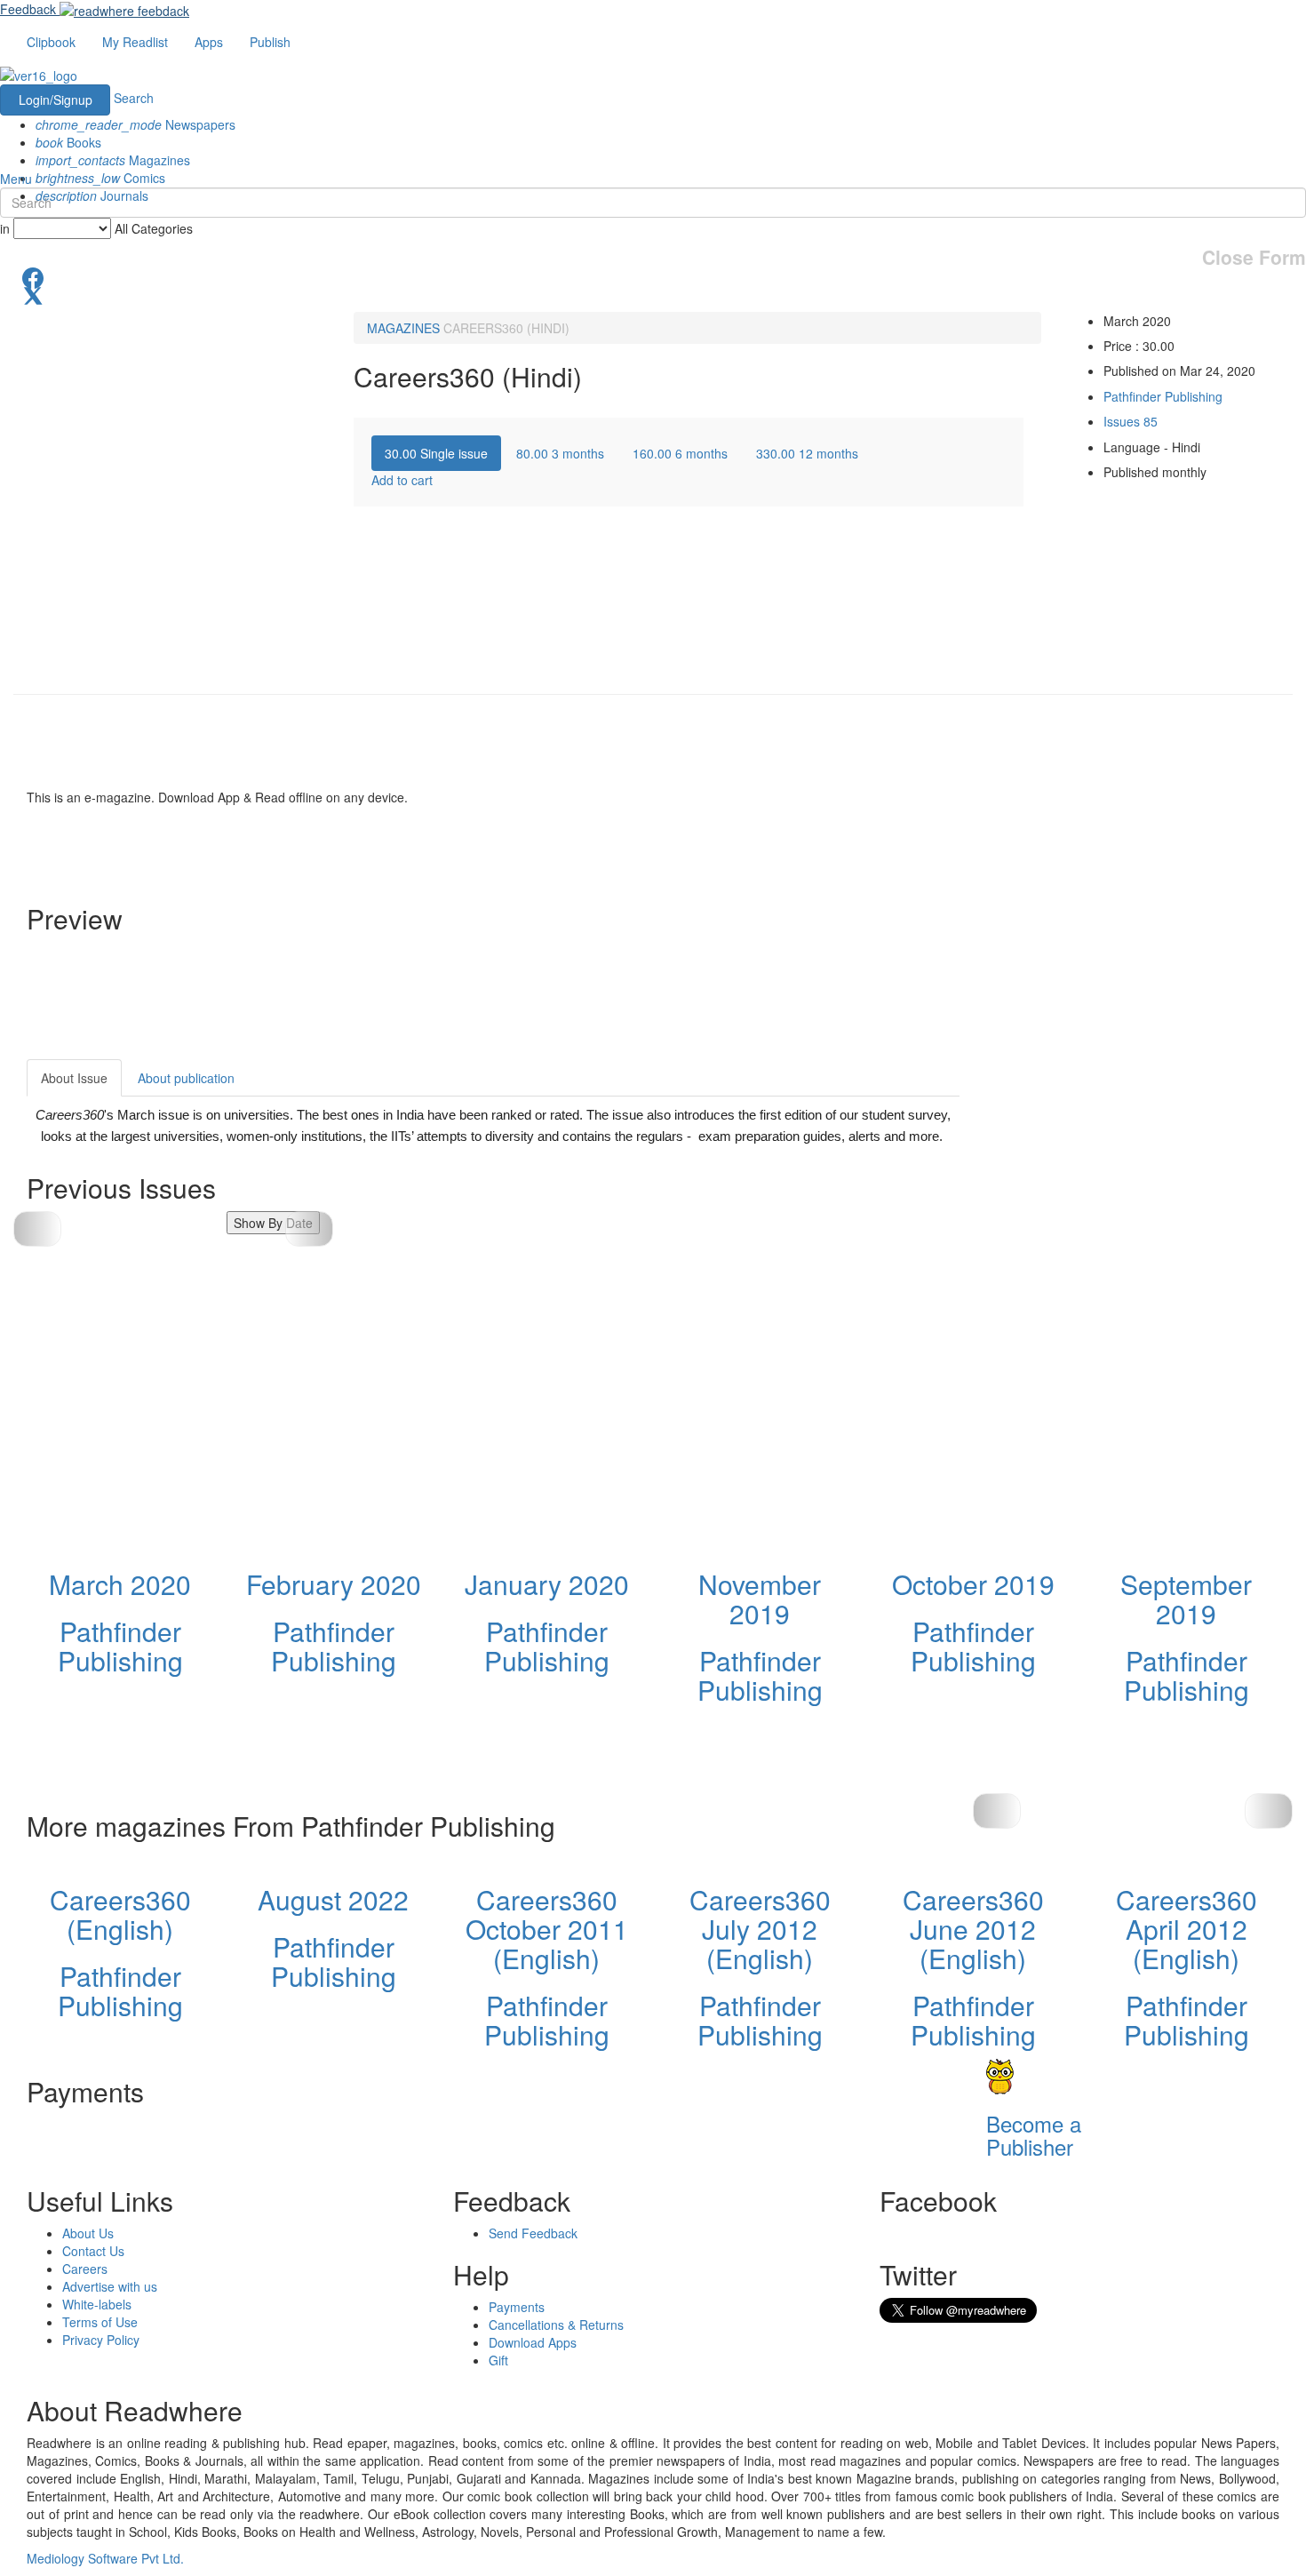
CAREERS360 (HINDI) (506, 328)
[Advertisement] (1119, 1170)
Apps (209, 42)
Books (68, 142)
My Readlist (135, 42)
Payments (517, 2307)
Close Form (1254, 257)
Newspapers (135, 124)
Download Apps (533, 2342)
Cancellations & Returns (556, 2325)
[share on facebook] (653, 276)
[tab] (436, 453)
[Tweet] (653, 294)
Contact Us (93, 2251)
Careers (85, 2269)
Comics (100, 178)
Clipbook (51, 42)
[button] (309, 1229)
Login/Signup (56, 100)
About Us (88, 2233)
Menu (16, 179)
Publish (270, 42)
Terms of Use (100, 2322)
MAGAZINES (403, 328)
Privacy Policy (101, 2340)
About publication (186, 1078)
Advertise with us (110, 2286)
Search (134, 98)
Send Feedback (533, 2233)
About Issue (74, 1078)
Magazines (113, 160)
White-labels (97, 2304)
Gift (498, 2360)
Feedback (28, 9)
